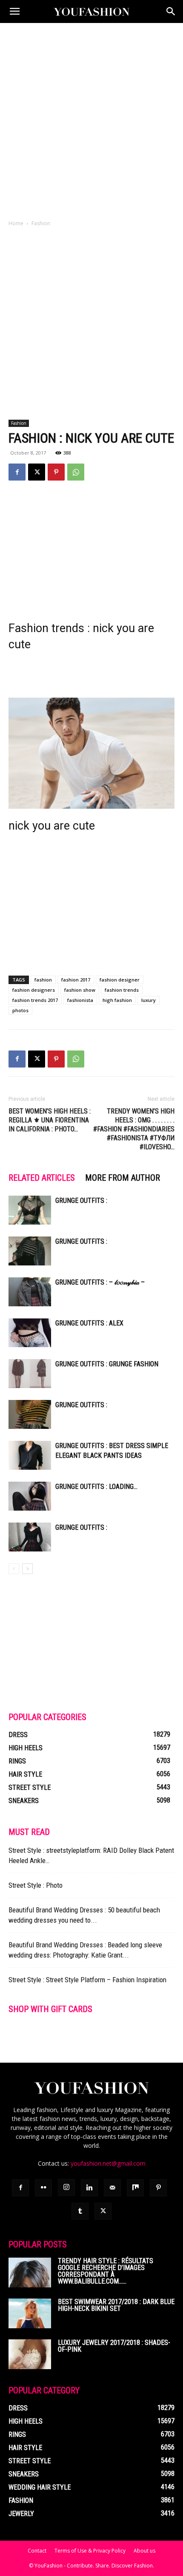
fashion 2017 (76, 980)
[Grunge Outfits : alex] (30, 1333)
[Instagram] (66, 2187)
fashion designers (34, 990)
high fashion (117, 1000)
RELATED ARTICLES (42, 1178)
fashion (43, 980)
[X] (37, 472)
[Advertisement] (91, 119)
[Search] (171, 11)
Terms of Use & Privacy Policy (90, 2551)
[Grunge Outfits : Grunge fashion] (30, 1374)
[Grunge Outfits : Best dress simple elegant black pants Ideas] (30, 1455)
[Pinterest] (56, 472)
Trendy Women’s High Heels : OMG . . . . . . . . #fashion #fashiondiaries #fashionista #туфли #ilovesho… (134, 1129)
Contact (37, 2551)
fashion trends (122, 990)
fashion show (80, 990)
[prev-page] (14, 1569)
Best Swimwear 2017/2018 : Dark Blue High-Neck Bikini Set (116, 2305)
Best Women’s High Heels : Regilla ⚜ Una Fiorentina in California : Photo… (50, 1120)
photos (20, 1010)
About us (144, 2551)
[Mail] (112, 2188)
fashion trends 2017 (35, 1000)
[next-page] (27, 1569)
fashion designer (120, 980)
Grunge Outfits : (81, 1201)
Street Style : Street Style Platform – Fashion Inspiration (87, 1980)
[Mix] (135, 2188)
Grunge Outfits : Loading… (96, 1487)
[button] (14, 11)
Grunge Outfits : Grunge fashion (107, 1364)
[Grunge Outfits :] (30, 1210)
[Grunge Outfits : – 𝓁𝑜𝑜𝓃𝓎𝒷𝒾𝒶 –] (30, 1292)
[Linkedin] (89, 2188)
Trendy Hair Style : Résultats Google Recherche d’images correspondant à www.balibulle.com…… (106, 2271)
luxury (149, 1000)
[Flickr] (43, 2188)
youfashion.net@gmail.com (108, 2163)
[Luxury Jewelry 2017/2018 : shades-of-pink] (30, 2354)
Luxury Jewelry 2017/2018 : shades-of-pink (114, 2346)
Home (16, 223)
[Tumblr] (80, 2211)
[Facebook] (17, 472)
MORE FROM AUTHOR (123, 1178)
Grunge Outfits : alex (89, 1323)
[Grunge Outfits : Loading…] (30, 1496)
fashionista (80, 1000)
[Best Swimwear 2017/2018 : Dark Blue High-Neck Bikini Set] (30, 2313)
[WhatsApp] (76, 472)
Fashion (41, 223)
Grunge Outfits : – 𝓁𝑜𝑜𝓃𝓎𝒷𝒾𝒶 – (100, 1282)
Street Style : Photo (36, 1885)
